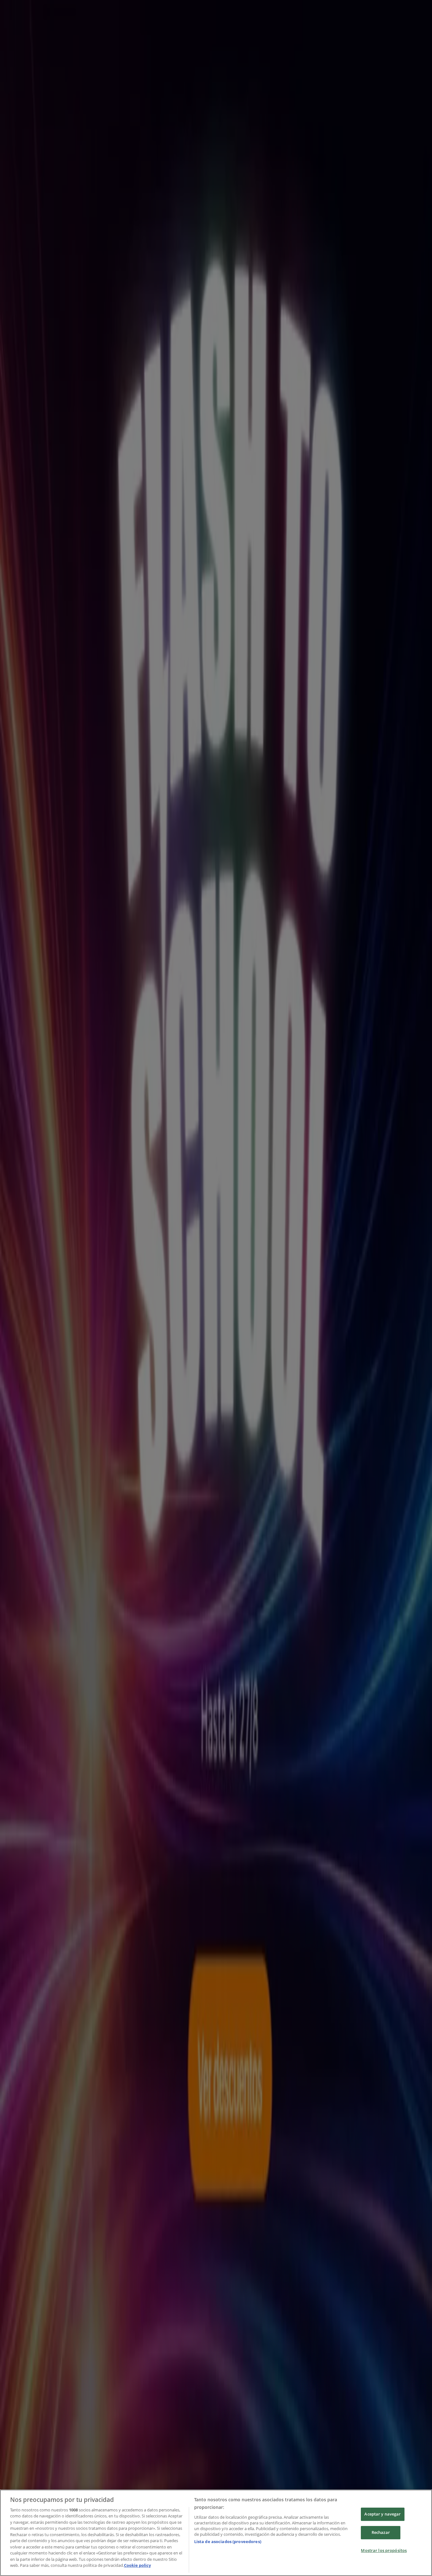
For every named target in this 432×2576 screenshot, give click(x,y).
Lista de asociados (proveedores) (228, 2541)
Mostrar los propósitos (384, 2550)
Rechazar (381, 2532)
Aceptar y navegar (383, 2514)
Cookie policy (137, 2565)
